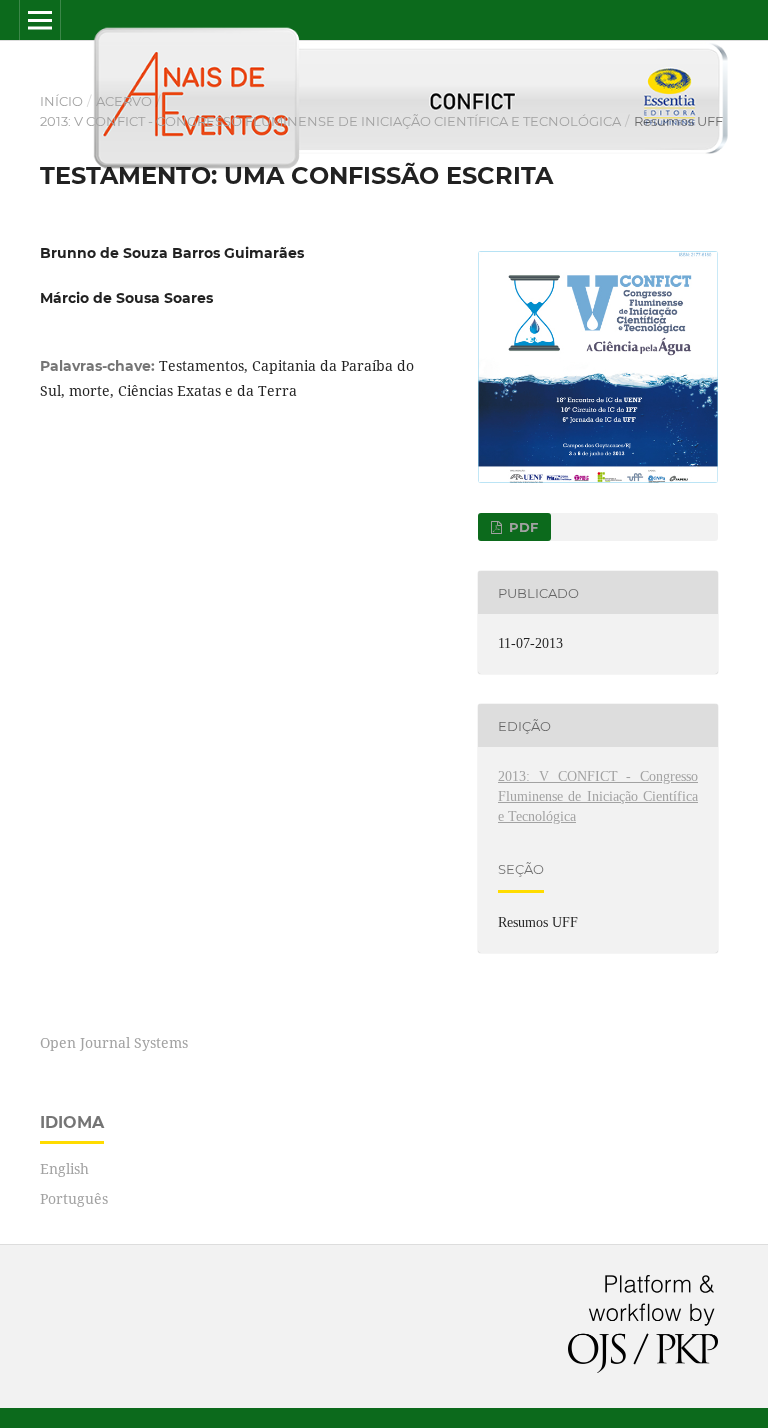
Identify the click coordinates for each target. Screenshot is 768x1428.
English (64, 1168)
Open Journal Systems (114, 1042)
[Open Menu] (40, 20)
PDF (521, 527)
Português (74, 1198)
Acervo (124, 101)
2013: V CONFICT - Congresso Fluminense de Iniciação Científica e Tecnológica (330, 121)
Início (61, 101)
